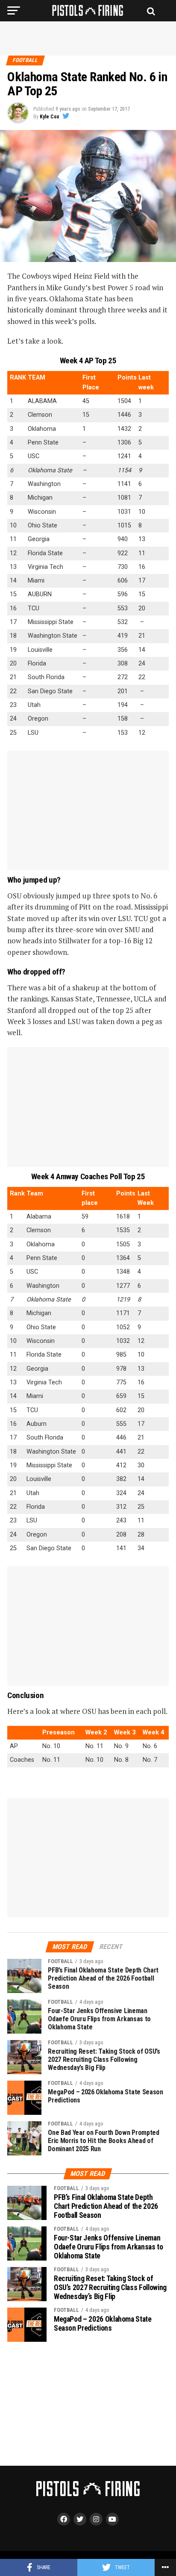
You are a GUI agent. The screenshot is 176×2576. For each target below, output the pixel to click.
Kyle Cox (49, 117)
